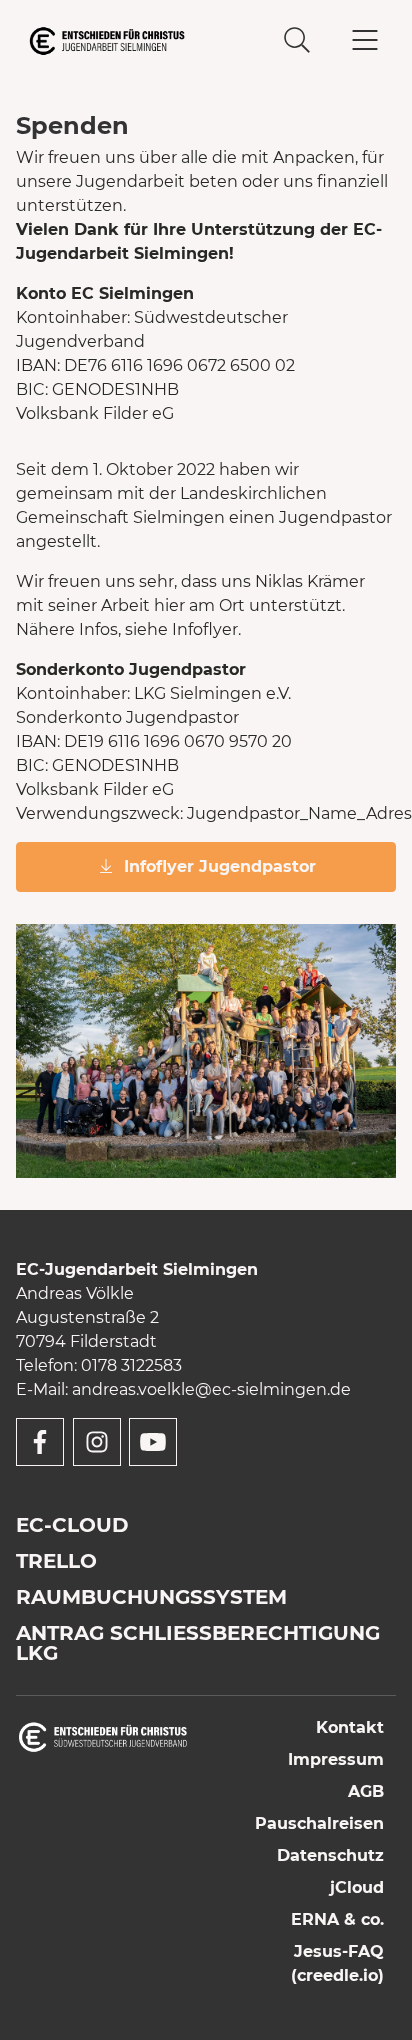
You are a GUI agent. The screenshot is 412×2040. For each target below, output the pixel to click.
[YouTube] (153, 1442)
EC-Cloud (72, 1525)
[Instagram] (97, 1442)
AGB (366, 1791)
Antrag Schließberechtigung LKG (198, 1643)
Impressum (336, 1759)
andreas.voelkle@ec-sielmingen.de (211, 1389)
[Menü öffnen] (365, 41)
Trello (56, 1561)
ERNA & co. (337, 1919)
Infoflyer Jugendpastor (220, 866)
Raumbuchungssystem (151, 1597)
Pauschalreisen (319, 1823)
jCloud (357, 1887)
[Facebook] (40, 1442)
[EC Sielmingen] (111, 41)
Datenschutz (330, 1855)
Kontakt (350, 1727)
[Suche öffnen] (297, 41)
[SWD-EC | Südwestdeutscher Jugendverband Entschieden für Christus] (103, 1735)
